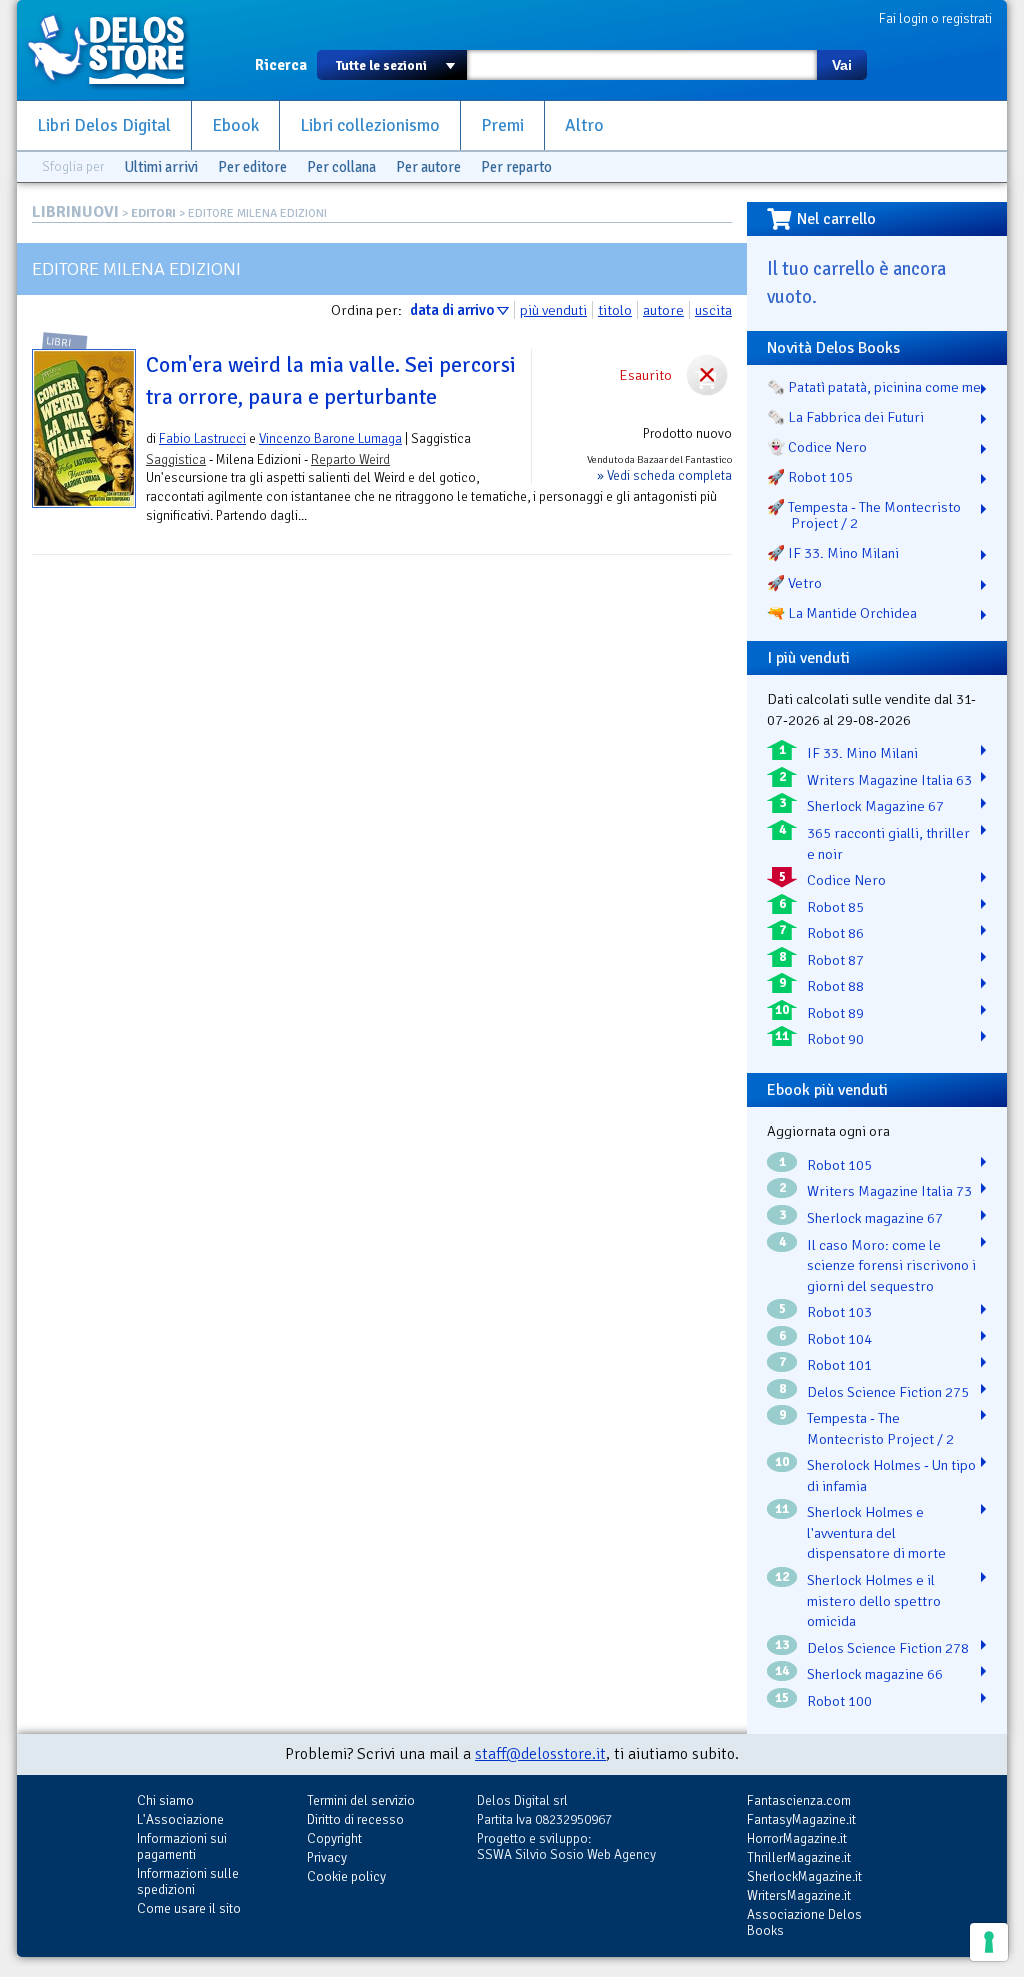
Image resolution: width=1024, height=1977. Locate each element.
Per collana (341, 167)
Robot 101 (839, 1365)
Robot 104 (839, 1339)
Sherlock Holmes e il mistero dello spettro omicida (874, 1600)
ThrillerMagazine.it (799, 1857)
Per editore (252, 167)
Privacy (327, 1857)
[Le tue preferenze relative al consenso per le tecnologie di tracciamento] (989, 1942)
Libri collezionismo (370, 125)
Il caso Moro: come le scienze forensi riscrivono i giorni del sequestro (891, 1265)
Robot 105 (839, 1165)
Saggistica (176, 459)
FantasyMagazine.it (801, 1819)
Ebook (235, 125)
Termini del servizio (361, 1800)
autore (663, 310)
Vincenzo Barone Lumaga (330, 438)
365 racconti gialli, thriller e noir (888, 843)
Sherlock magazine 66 (875, 1674)
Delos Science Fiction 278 (888, 1648)
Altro (584, 125)
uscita (713, 310)
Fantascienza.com (799, 1800)
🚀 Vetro (794, 583)
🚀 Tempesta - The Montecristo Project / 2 (864, 515)
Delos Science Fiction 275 (888, 1392)
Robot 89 (835, 1013)
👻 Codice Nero (817, 447)
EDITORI (153, 213)
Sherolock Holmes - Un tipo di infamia (891, 1475)
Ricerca (281, 65)
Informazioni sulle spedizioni (188, 1881)
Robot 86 (835, 933)
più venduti (553, 310)
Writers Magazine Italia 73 (889, 1191)
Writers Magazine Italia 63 (889, 780)
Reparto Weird (350, 459)
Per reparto (516, 167)
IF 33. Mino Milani (862, 753)
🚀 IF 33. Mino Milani (833, 553)
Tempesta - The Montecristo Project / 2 (880, 1428)
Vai (842, 65)
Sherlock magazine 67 (875, 1218)
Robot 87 (835, 960)
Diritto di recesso (355, 1819)
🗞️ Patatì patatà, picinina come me (874, 387)
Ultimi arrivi (161, 167)
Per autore (428, 167)
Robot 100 (839, 1701)
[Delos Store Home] (117, 50)
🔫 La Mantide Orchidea (842, 613)
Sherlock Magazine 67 (875, 806)
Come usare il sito (189, 1908)
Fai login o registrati (935, 18)
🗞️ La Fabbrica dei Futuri (845, 417)
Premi (502, 125)
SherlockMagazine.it (804, 1876)
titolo (615, 310)
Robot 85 (835, 907)
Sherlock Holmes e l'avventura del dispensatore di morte (876, 1532)
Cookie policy (346, 1876)
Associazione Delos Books (804, 1922)
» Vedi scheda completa (664, 475)
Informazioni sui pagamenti (182, 1846)
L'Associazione (180, 1819)
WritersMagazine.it (799, 1895)
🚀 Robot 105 (810, 477)
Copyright (334, 1838)
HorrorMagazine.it (797, 1838)
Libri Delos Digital (104, 125)
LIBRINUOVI (75, 212)
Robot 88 (835, 986)
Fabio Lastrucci (202, 438)
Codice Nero (846, 880)
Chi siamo (165, 1800)
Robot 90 (835, 1039)
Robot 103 (839, 1312)
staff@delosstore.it (540, 1754)
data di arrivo (452, 310)
